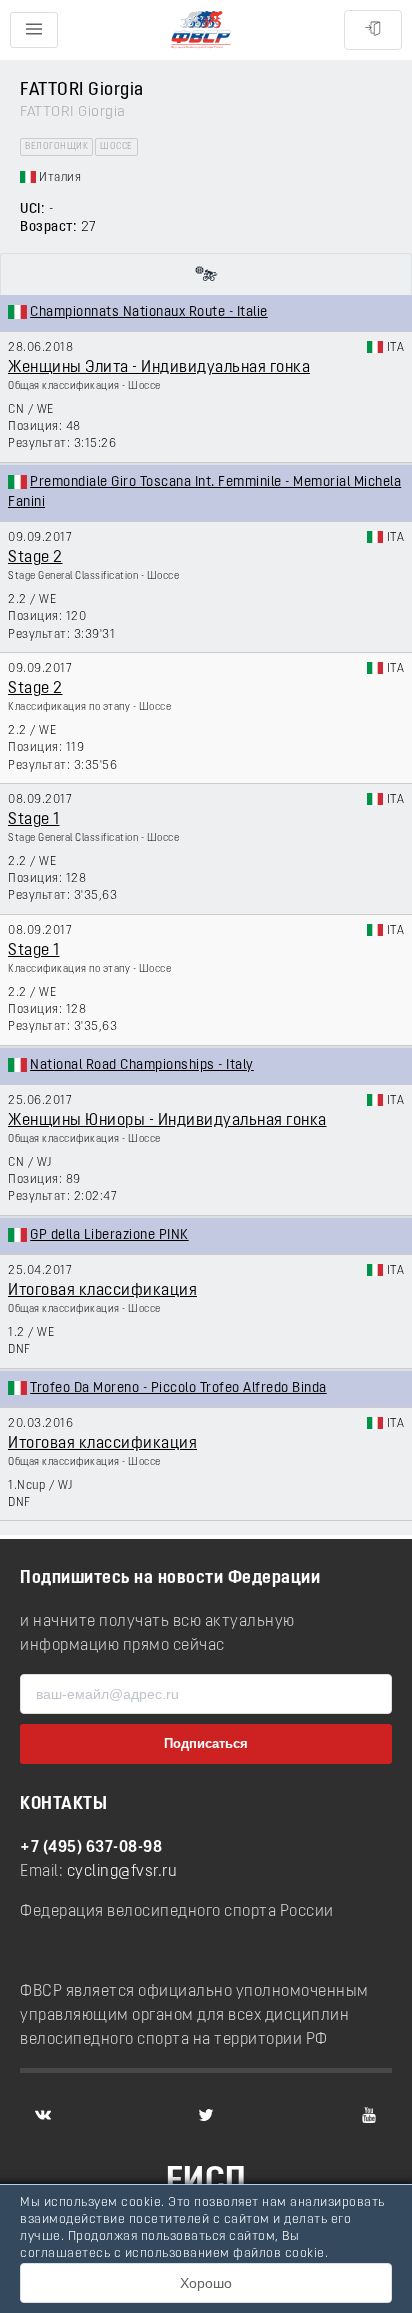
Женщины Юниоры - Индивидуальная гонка (167, 1121)
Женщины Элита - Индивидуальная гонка (159, 368)
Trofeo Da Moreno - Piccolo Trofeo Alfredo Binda (178, 1388)
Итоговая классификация (102, 1291)
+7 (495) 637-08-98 (91, 1848)
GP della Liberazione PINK (109, 1235)
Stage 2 (35, 558)
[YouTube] (369, 2115)
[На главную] (201, 30)
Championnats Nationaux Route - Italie (149, 312)
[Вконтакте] (43, 2115)
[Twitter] (206, 2115)
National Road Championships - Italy (142, 1065)
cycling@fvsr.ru (122, 1872)
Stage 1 (34, 820)
